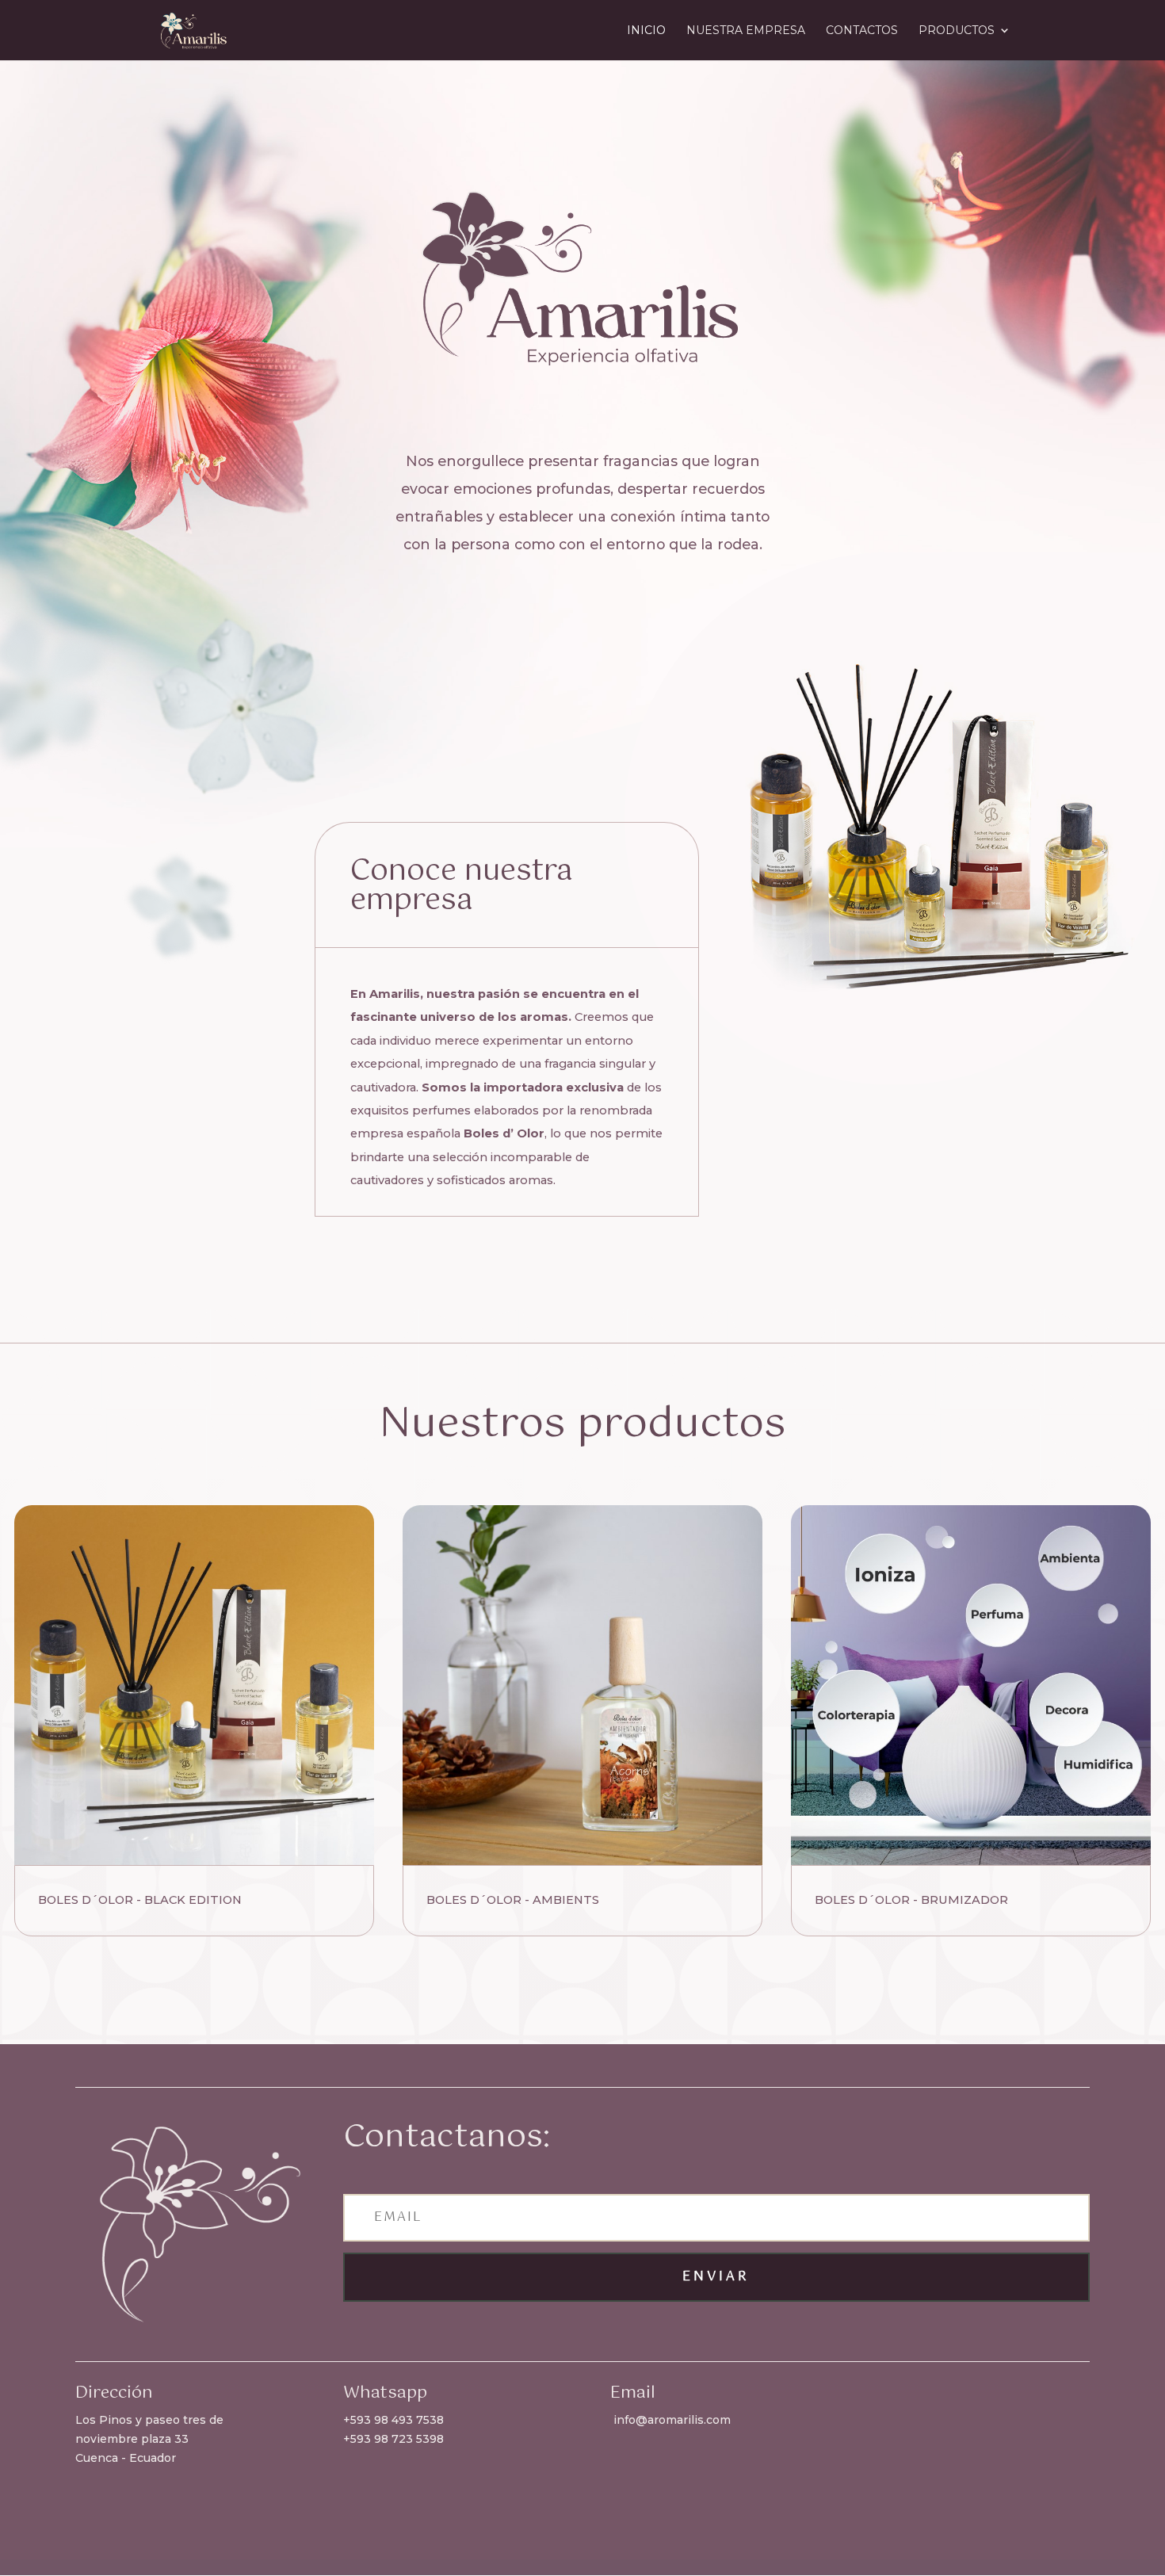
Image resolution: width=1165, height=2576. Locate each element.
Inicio (646, 31)
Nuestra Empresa (746, 31)
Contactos (862, 31)
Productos (957, 31)
